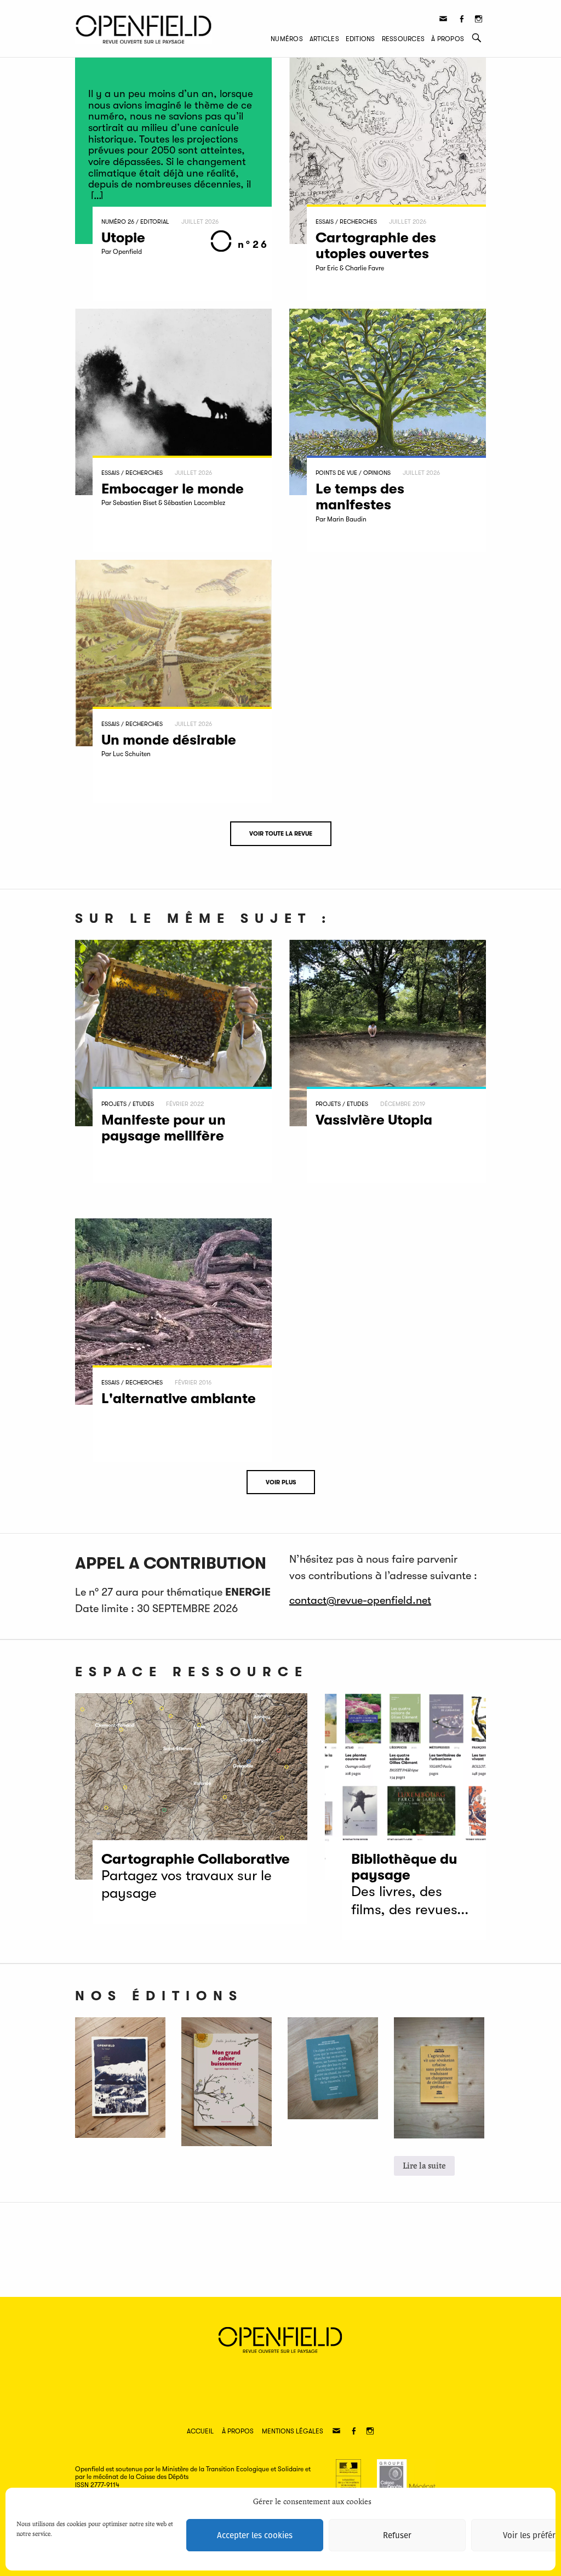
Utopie (123, 238)
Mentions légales (293, 2431)
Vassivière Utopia (376, 1120)
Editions (360, 39)
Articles (324, 39)
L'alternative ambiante (179, 1398)
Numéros (287, 39)
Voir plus (281, 1482)
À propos (448, 39)
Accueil (200, 2431)
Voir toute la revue (281, 834)
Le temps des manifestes (360, 497)
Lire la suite (424, 2166)
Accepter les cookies (255, 2535)
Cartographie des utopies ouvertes (376, 246)
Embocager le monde (173, 489)
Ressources (403, 39)
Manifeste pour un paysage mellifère (164, 1128)
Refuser (397, 2535)
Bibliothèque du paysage (404, 1867)
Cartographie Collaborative (196, 1859)
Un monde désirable (169, 740)
